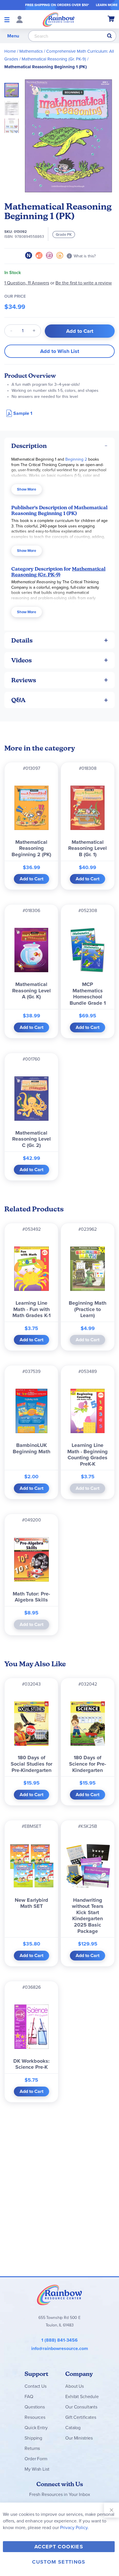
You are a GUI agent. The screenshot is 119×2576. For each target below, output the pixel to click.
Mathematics (31, 51)
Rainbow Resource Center (59, 2295)
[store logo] (59, 19)
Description (29, 446)
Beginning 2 (76, 459)
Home (10, 51)
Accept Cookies (59, 2547)
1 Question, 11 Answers (27, 283)
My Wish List (37, 2469)
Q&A (18, 700)
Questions (35, 2407)
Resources (35, 2417)
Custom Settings (59, 2562)
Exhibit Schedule (82, 2397)
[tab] (59, 446)
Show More (27, 489)
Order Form (36, 2459)
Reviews (24, 680)
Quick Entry (36, 2428)
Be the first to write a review (84, 283)
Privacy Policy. (74, 2527)
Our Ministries (79, 2438)
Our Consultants (81, 2407)
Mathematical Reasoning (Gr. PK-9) (54, 59)
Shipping (33, 2438)
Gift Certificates (81, 2417)
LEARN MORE (107, 5)
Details (22, 640)
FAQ (29, 2397)
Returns (32, 2448)
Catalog (73, 2428)
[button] (13, 106)
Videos (22, 660)
